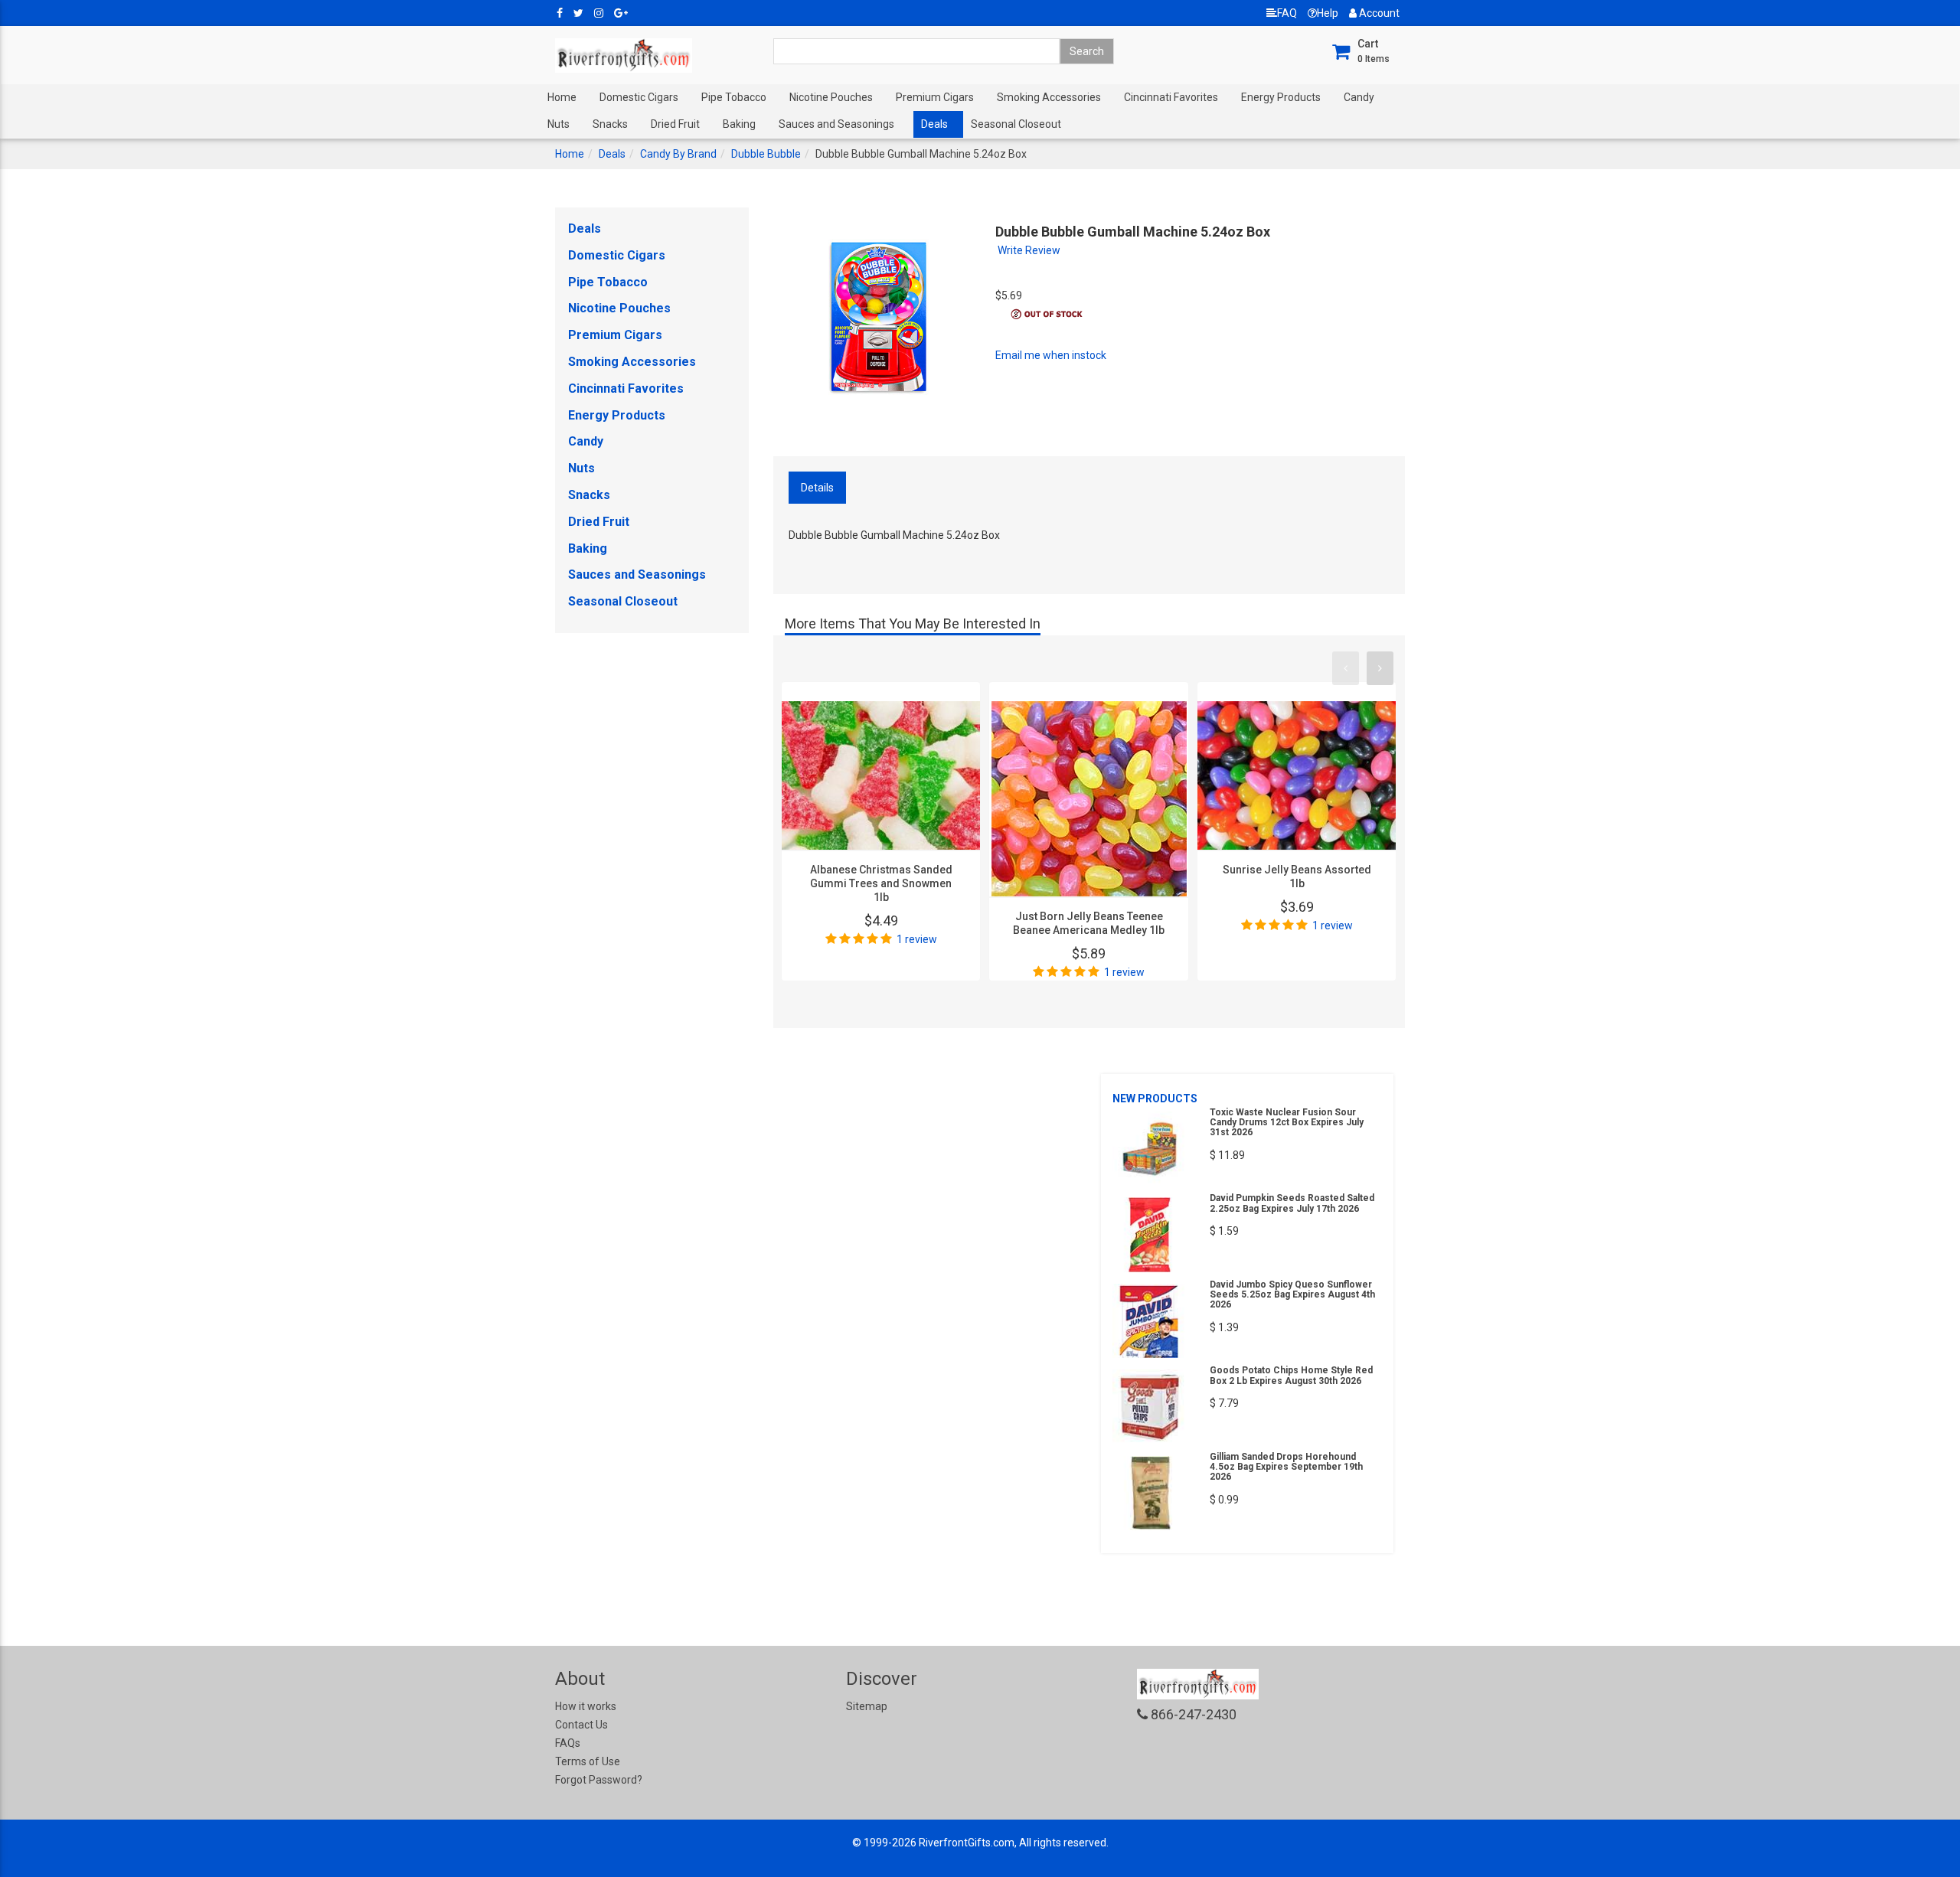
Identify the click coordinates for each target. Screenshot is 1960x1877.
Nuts (559, 124)
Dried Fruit (675, 124)
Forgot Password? (599, 1780)
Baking (739, 124)
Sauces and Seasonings (836, 124)
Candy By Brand (678, 154)
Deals (934, 124)
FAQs (568, 1743)
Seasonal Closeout (1016, 124)
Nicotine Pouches (831, 97)
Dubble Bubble (766, 154)
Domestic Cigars (639, 97)
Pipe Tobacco (734, 97)
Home (562, 97)
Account (1378, 13)
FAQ (1287, 13)
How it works (586, 1706)
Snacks (610, 124)
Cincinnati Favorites (1171, 97)
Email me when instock (1051, 355)
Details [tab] (817, 488)
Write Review (1029, 250)
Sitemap (867, 1706)
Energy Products (1281, 97)
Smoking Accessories (1049, 97)
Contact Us (581, 1725)
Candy (1359, 97)
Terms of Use (588, 1761)
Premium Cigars (935, 97)
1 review (917, 939)
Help (1328, 13)
